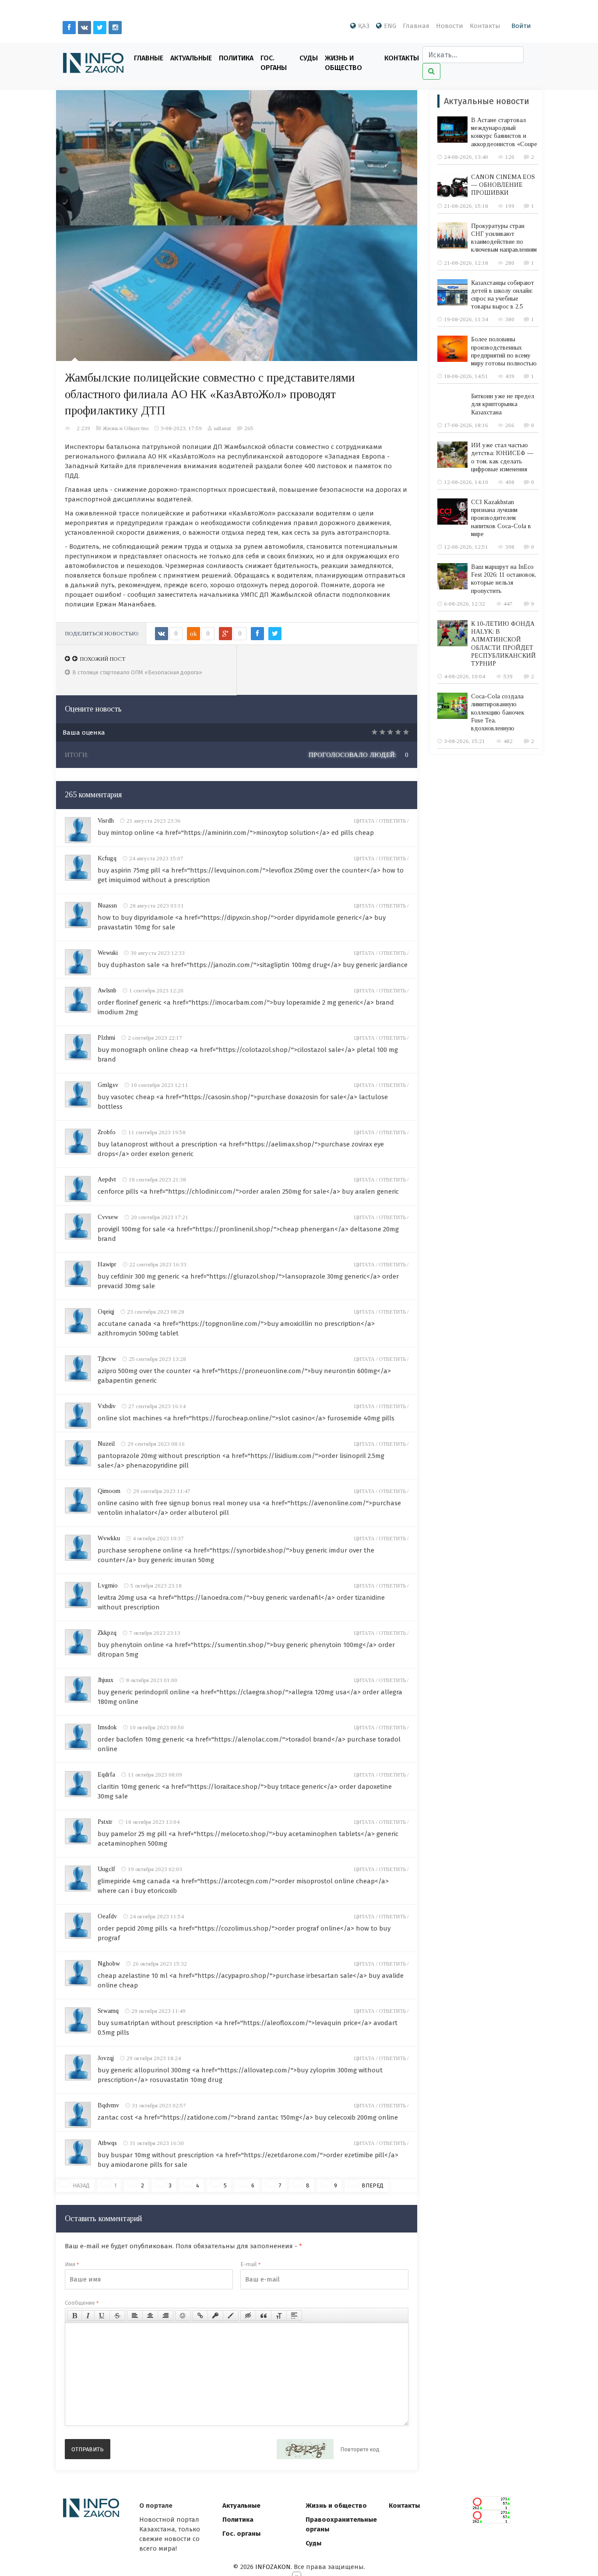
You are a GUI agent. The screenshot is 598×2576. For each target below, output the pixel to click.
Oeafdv (107, 1916)
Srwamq (108, 2011)
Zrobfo (107, 1132)
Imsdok (107, 1727)
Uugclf (106, 1869)
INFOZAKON (273, 2567)
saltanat (222, 428)
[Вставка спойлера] (294, 2316)
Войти (521, 26)
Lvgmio (108, 1586)
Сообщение (82, 2303)
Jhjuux (106, 1680)
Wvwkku (109, 1538)
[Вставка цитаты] (264, 2316)
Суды (309, 58)
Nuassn (107, 906)
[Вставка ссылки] (200, 2316)
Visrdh (106, 821)
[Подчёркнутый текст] (102, 2316)
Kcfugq (107, 858)
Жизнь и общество (336, 2506)
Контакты (485, 26)
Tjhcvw (107, 1359)
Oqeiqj (106, 1312)
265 (249, 428)
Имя (72, 2264)
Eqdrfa (106, 1775)
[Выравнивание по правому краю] (165, 2316)
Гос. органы (274, 63)
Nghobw (109, 1964)
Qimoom (109, 1491)
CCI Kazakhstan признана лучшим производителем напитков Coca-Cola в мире (501, 518)
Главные (149, 58)
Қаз (364, 26)
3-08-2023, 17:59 (181, 428)
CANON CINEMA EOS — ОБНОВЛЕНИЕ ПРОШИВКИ (503, 185)
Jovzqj (106, 2058)
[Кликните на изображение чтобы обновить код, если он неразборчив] (305, 2449)
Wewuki (108, 953)
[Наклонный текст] (88, 2316)
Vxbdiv (107, 1406)
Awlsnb (107, 990)
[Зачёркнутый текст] (117, 2316)
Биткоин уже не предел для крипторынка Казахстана (503, 404)
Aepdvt (107, 1179)
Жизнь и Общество (343, 63)
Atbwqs (107, 2143)
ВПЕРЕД (373, 2185)
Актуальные (191, 58)
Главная (416, 26)
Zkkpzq (107, 1633)
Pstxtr (105, 1822)
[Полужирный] (75, 2316)
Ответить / (394, 821)
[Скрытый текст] (248, 2316)
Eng (390, 26)
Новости (450, 26)
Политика (236, 58)
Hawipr (107, 1264)
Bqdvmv (108, 2105)
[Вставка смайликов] (183, 2316)
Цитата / (366, 821)
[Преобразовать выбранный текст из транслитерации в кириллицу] (279, 2316)
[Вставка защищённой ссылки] (215, 2316)
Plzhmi (106, 1038)
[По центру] (150, 2316)
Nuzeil (106, 1444)
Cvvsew (108, 1217)
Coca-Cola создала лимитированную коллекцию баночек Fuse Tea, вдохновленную (498, 712)
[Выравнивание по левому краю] (135, 2316)
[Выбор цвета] (231, 2316)
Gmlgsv (108, 1085)
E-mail (250, 2264)
